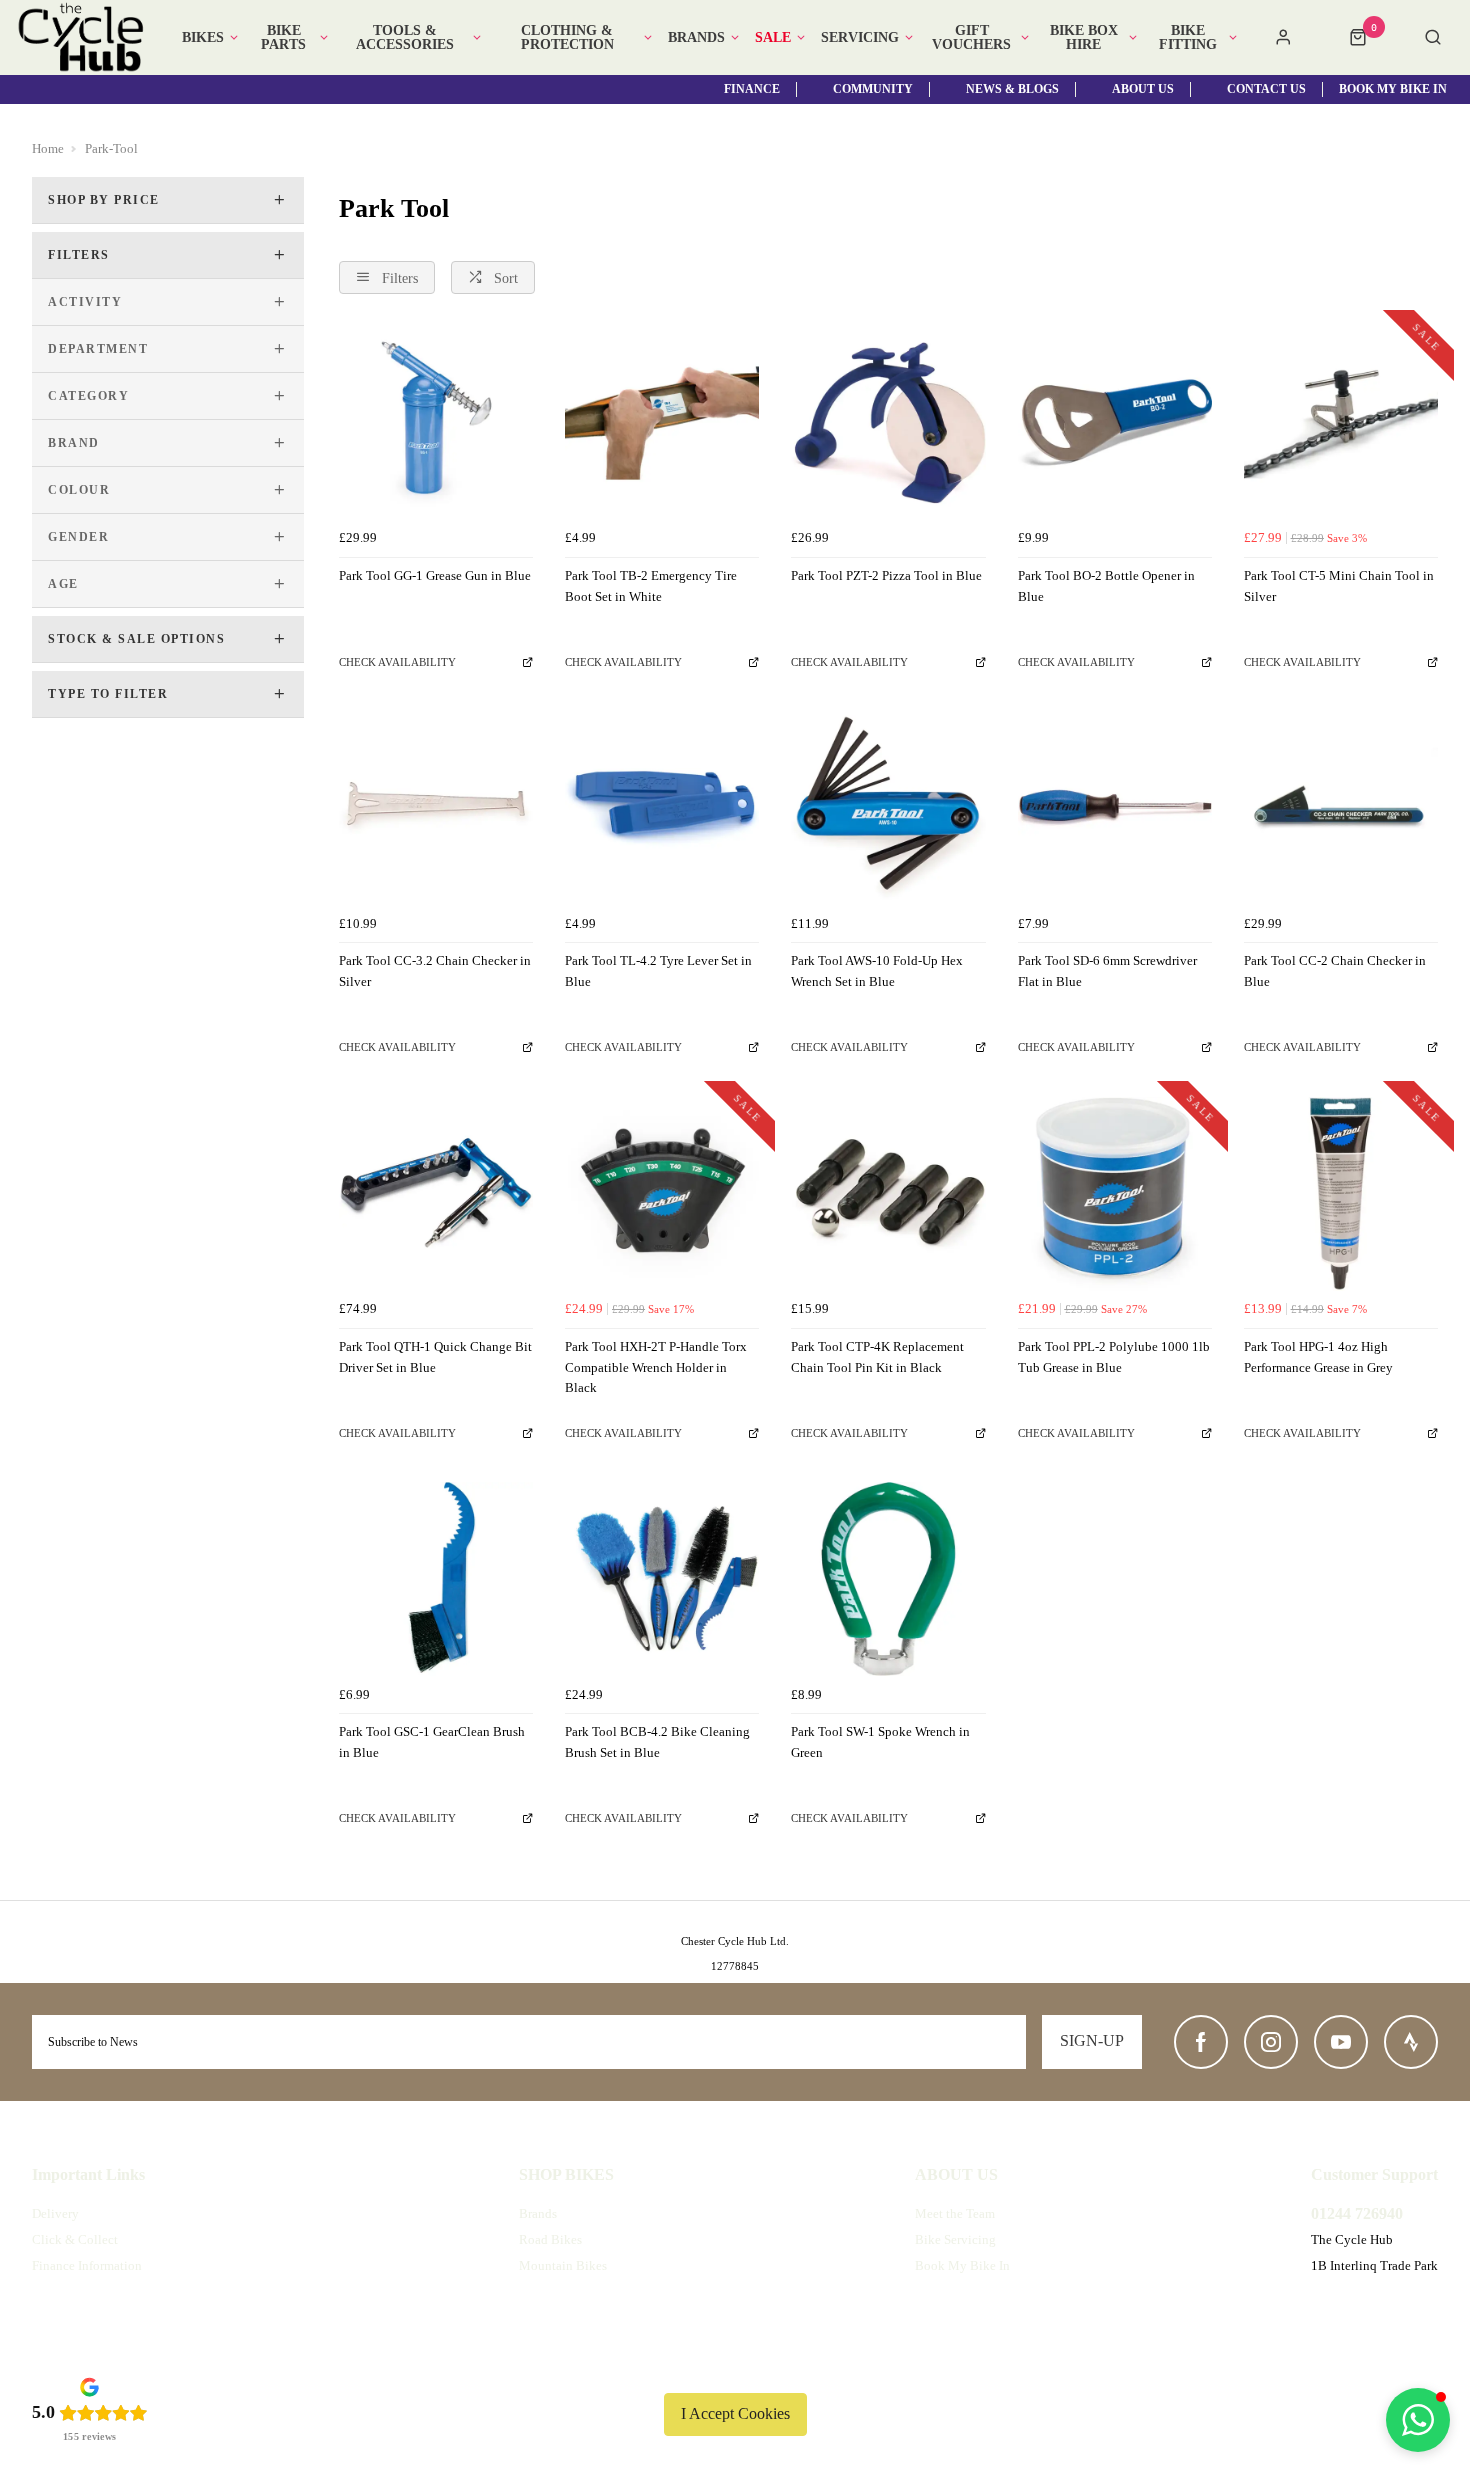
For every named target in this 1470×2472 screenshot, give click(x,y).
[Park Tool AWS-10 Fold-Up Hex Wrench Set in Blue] (888, 808)
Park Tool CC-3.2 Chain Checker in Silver (435, 971)
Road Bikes (550, 2239)
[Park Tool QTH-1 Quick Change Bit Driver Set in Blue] (436, 1194)
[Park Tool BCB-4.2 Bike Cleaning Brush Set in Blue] (662, 1579)
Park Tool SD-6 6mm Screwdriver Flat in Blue (1107, 971)
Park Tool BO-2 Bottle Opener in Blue (1106, 586)
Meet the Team (955, 2213)
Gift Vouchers (971, 38)
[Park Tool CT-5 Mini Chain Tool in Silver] (1341, 423)
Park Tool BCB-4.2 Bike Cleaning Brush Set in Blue (657, 1742)
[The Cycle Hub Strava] (1411, 2042)
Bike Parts (283, 38)
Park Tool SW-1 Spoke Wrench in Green (880, 1742)
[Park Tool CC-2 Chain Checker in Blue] (1341, 808)
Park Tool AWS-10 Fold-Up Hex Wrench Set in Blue (877, 971)
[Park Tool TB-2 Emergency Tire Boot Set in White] (662, 423)
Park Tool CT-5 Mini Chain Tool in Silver (1339, 586)
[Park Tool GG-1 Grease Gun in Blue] (436, 423)
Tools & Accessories (405, 38)
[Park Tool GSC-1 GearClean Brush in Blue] (436, 1579)
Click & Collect (75, 2239)
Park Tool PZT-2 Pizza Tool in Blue (886, 575)
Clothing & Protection (567, 38)
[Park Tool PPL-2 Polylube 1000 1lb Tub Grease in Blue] (1115, 1194)
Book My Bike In (962, 2265)
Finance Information (87, 2265)
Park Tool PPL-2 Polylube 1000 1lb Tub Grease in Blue (1114, 1357)
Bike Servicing (955, 2239)
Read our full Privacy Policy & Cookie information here (735, 2367)
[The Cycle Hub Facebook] (1201, 2042)
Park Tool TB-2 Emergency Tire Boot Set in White (651, 586)
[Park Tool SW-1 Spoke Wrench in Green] (888, 1579)
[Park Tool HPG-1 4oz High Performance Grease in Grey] (1341, 1194)
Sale (773, 38)
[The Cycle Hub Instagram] (1271, 2042)
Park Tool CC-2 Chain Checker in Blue (1335, 971)
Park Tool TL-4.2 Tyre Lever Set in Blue (658, 971)
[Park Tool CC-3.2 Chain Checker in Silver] (436, 808)
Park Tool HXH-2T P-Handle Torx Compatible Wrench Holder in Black (656, 1367)
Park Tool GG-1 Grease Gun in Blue (435, 575)
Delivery (55, 2213)
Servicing (860, 38)
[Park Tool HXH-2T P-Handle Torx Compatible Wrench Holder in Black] (662, 1194)
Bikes (203, 38)
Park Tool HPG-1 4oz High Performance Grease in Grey (1318, 1357)
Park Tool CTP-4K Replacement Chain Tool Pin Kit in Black (877, 1357)
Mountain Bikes (563, 2265)
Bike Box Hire (1084, 38)
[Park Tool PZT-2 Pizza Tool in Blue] (888, 423)
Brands (696, 38)
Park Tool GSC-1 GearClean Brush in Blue (432, 1742)
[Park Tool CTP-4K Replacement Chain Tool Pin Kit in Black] (888, 1194)
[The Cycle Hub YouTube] (1341, 2042)
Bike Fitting (1188, 38)
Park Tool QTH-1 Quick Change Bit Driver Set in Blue (435, 1357)
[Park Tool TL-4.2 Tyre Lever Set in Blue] (662, 808)
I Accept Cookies (735, 2413)
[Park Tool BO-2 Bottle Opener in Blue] (1115, 423)
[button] (1418, 2420)
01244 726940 (1357, 2213)
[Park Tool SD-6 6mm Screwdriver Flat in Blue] (1115, 808)
